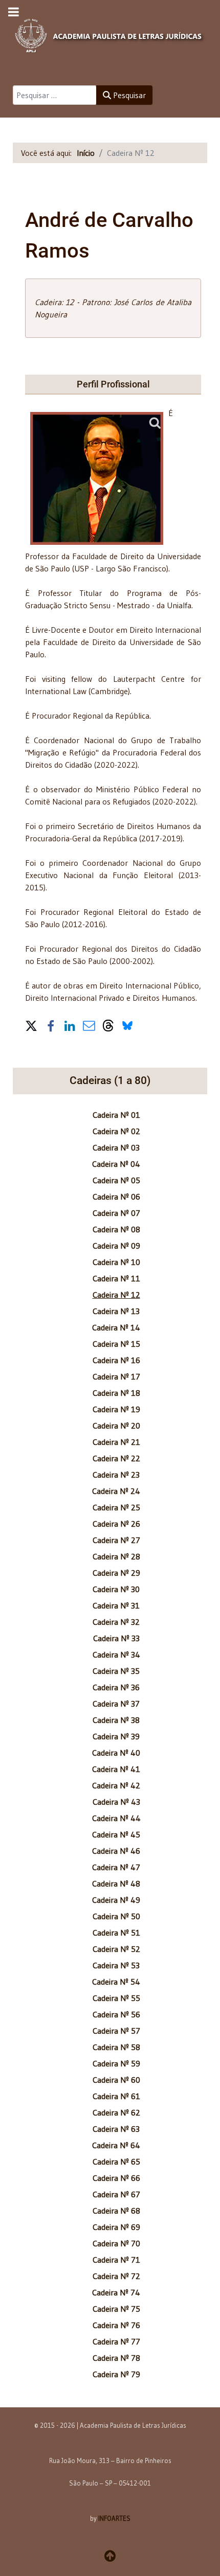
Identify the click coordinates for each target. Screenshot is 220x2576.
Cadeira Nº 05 (116, 1180)
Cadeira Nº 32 (116, 1622)
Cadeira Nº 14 (116, 1327)
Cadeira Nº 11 (116, 1278)
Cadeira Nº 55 (116, 1998)
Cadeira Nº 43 (116, 1802)
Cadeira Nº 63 (116, 2129)
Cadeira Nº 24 (116, 1491)
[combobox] (55, 95)
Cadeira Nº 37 (116, 1704)
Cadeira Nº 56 (116, 2014)
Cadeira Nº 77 (116, 2341)
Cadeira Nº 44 (116, 1818)
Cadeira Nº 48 (116, 1883)
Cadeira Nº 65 (116, 2161)
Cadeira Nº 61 (116, 2096)
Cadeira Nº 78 (116, 2358)
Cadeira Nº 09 (116, 1246)
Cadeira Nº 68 (116, 2211)
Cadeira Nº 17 (116, 1376)
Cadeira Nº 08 (116, 1229)
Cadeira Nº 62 (116, 2112)
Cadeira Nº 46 (116, 1851)
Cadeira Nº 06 (116, 1197)
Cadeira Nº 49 (116, 1900)
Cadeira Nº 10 (116, 1262)
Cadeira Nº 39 (116, 1736)
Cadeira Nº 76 (116, 2325)
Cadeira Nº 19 (116, 1409)
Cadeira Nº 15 (116, 1344)
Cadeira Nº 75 (116, 2309)
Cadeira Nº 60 (116, 2080)
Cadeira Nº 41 (116, 1769)
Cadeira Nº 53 (116, 1965)
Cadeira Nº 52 (116, 1949)
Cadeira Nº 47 (116, 1867)
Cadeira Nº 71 (116, 2260)
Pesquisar (128, 95)
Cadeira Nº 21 (116, 1442)
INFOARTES (114, 2518)
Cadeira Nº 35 (116, 1671)
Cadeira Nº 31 (116, 1605)
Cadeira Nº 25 (116, 1507)
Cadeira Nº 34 (116, 1654)
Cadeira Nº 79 (116, 2374)
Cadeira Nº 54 (116, 1982)
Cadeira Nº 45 (116, 1834)
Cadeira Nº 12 (116, 1295)
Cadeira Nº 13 (116, 1311)
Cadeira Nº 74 (116, 2292)
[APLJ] (110, 33)
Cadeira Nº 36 (116, 1687)
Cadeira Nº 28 (116, 1556)
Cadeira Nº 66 (116, 2178)
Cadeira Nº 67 (116, 2194)
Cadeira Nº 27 (116, 1540)
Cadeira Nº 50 (116, 1916)
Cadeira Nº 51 (116, 1933)
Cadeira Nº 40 (116, 1753)
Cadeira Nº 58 (116, 2047)
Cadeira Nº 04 (116, 1164)
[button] (31, 1025)
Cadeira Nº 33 (116, 1638)
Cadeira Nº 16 (116, 1360)
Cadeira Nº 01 (116, 1115)
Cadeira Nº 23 (116, 1475)
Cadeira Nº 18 (116, 1393)
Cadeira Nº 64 (116, 2145)
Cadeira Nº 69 (116, 2227)
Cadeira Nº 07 (116, 1213)
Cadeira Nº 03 (116, 1147)
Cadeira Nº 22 (116, 1458)
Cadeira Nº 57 (116, 2031)
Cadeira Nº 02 (116, 1131)
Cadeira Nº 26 (116, 1524)
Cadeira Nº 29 (116, 1573)
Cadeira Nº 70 (116, 2243)
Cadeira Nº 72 (116, 2276)
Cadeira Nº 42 (116, 1785)
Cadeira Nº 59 (116, 2063)
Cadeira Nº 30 (116, 1589)
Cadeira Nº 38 (116, 1720)
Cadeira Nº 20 (116, 1425)
